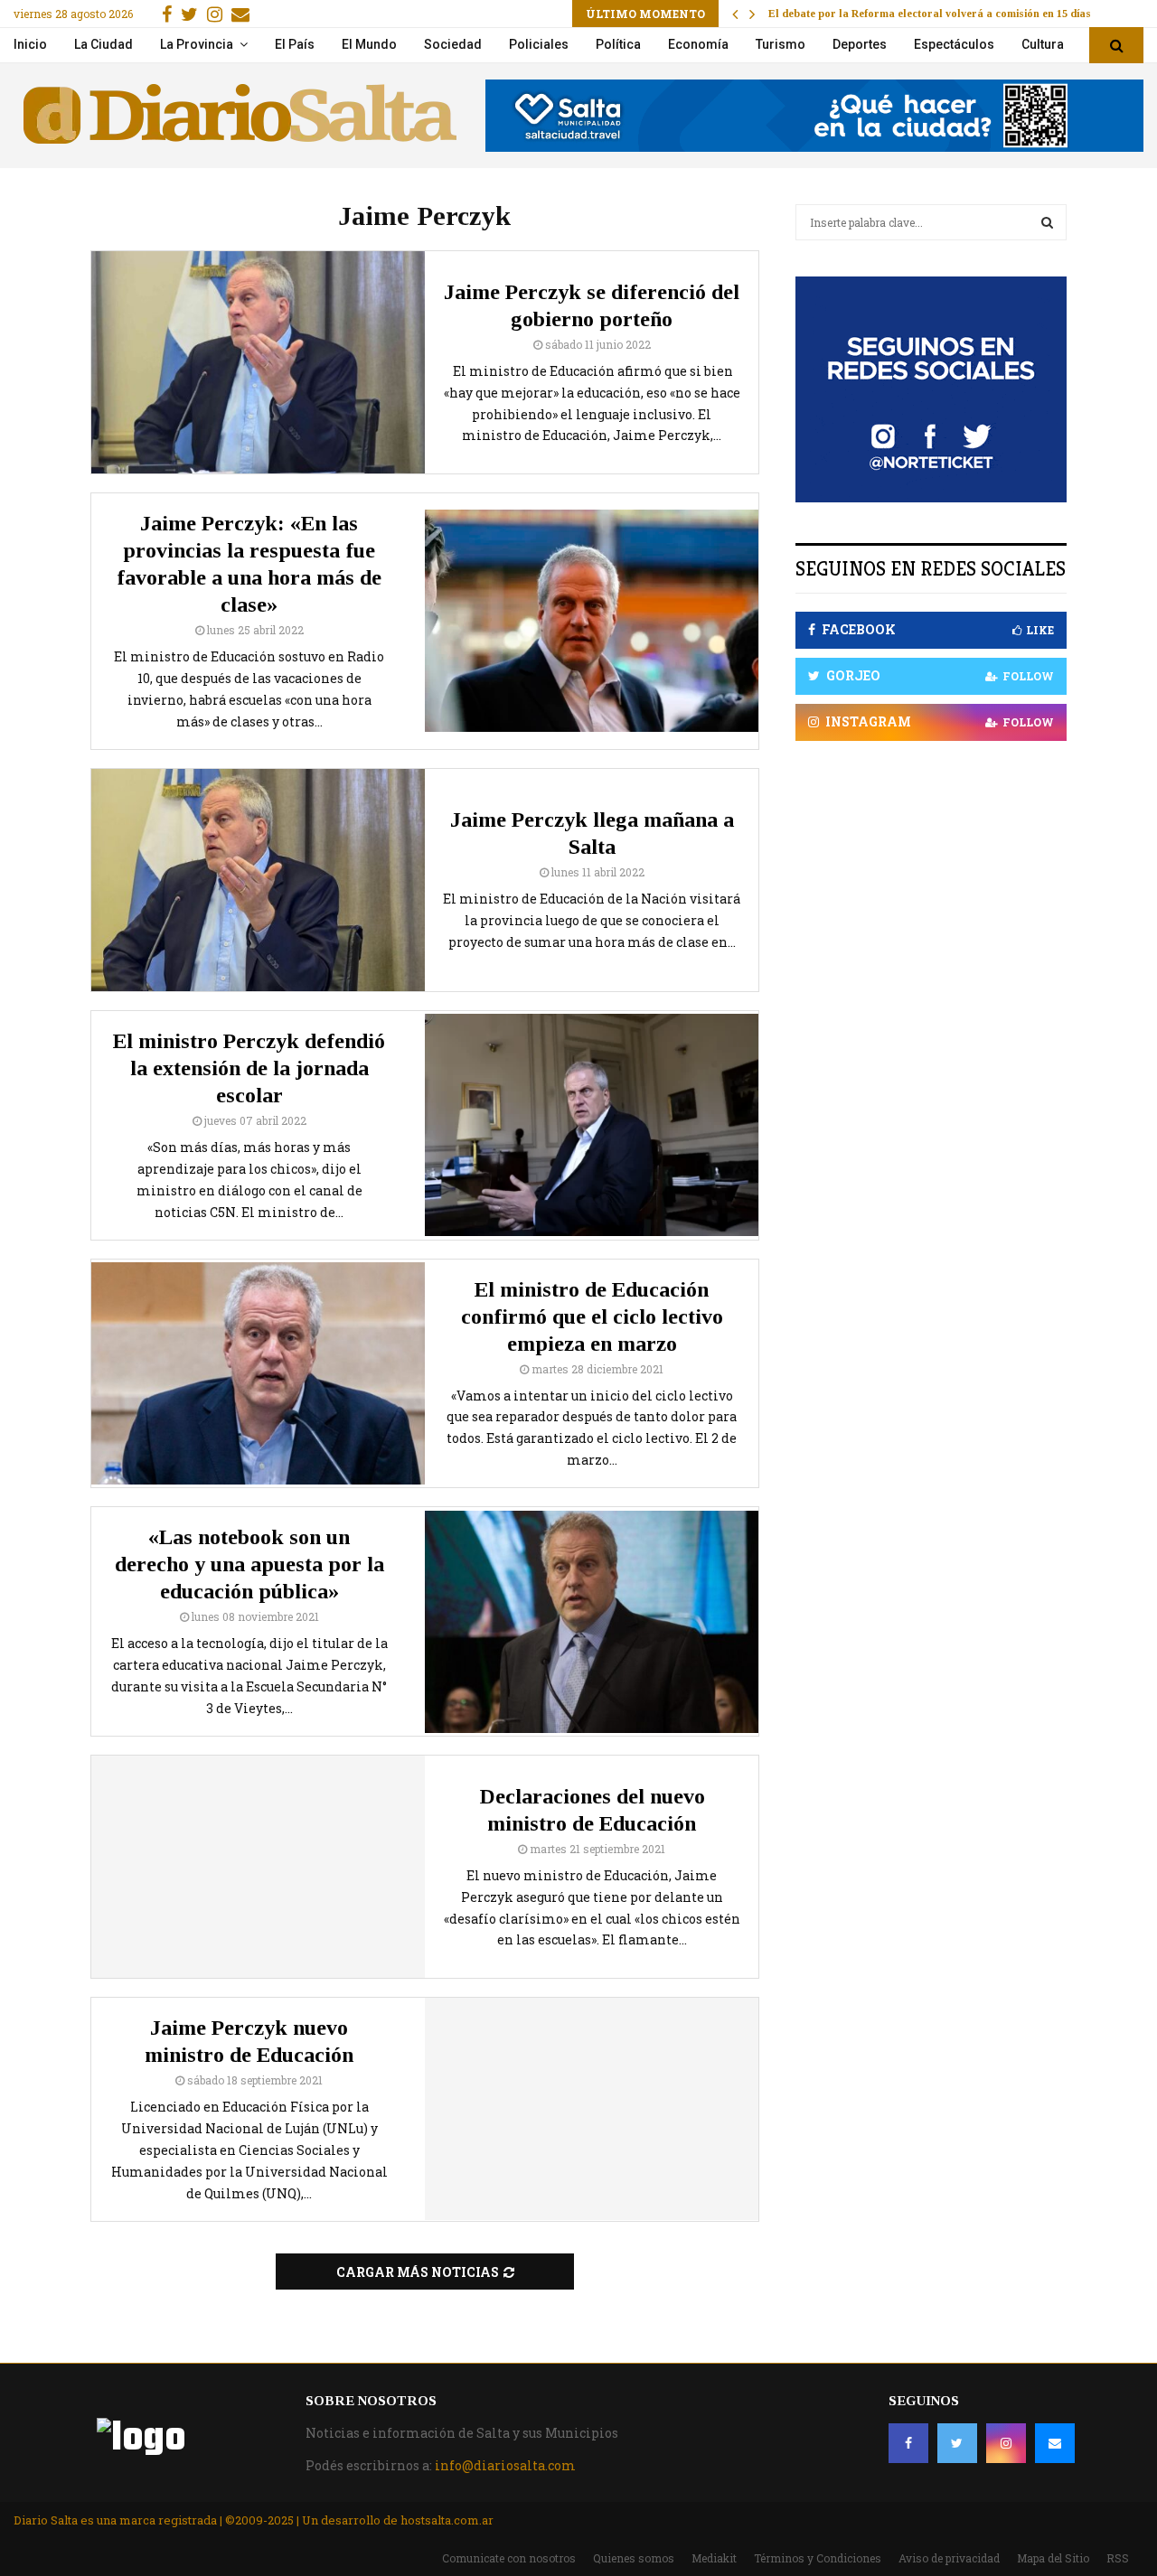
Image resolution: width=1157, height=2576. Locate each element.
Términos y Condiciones (818, 2558)
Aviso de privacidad (949, 2558)
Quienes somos (634, 2558)
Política (618, 44)
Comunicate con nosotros (509, 2558)
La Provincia (197, 44)
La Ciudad (103, 44)
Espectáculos (954, 44)
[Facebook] (908, 2443)
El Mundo (369, 44)
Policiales (539, 44)
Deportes (860, 44)
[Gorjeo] (957, 2443)
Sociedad (453, 44)
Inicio (30, 44)
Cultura (1043, 44)
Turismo (781, 44)
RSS (1118, 2558)
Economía (698, 44)
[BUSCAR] (1047, 222)
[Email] (1055, 2443)
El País (295, 44)
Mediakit (714, 2558)
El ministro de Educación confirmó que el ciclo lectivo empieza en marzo (592, 1316)
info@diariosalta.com (505, 2465)
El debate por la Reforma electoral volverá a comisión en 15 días (930, 14)
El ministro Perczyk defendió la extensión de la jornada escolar (249, 1068)
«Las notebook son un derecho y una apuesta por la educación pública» (249, 1564)
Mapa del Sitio (1053, 2558)
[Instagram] (1006, 2443)
